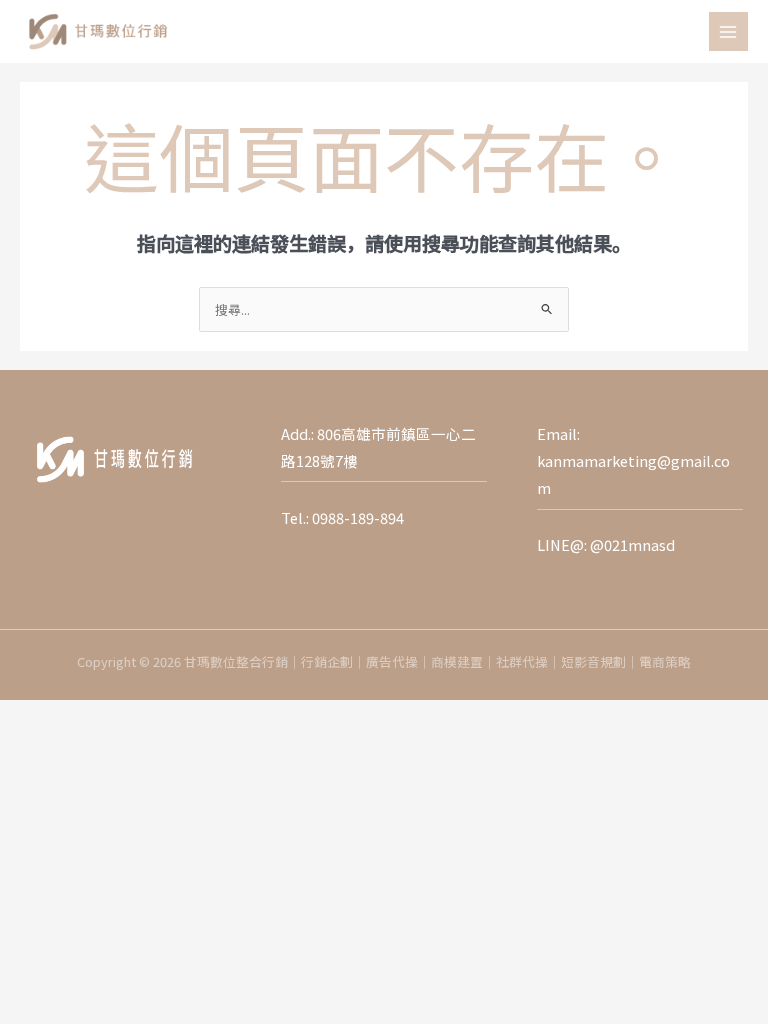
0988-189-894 (358, 517)
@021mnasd (632, 544)
